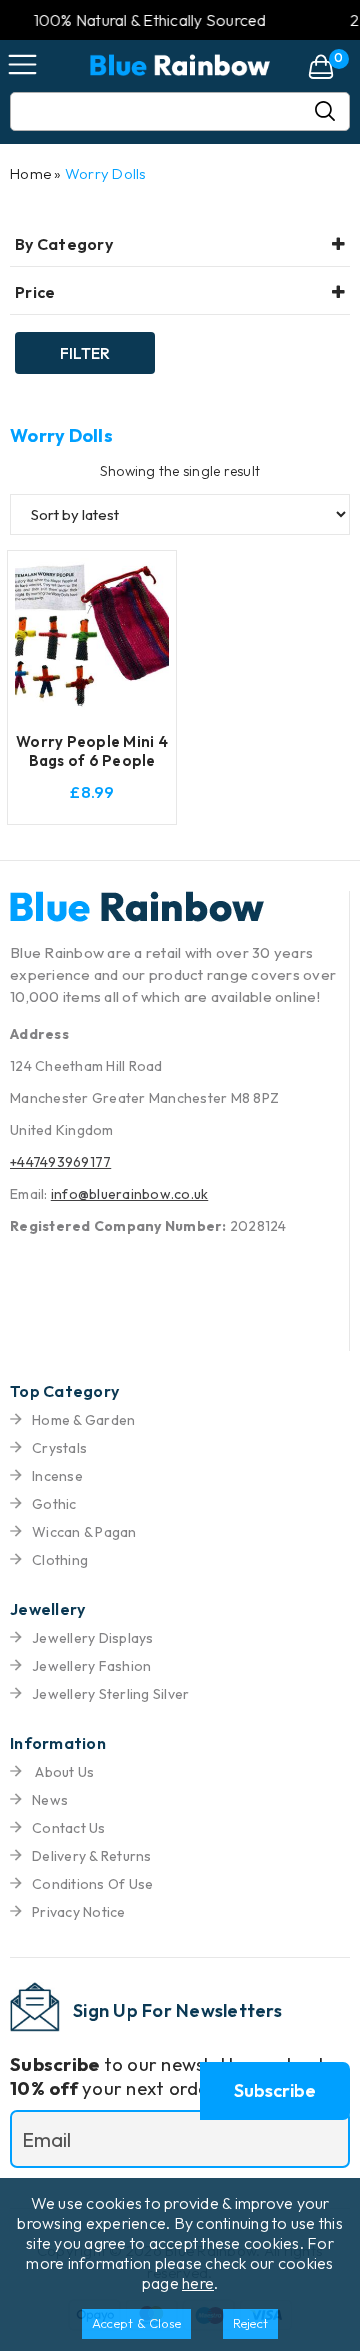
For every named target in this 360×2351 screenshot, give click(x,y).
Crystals (59, 1448)
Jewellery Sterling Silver (110, 1694)
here (198, 2283)
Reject (251, 2323)
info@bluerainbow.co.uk (130, 1194)
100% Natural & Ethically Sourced (132, 20)
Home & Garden (83, 1420)
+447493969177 (60, 1162)
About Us (63, 1772)
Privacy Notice (79, 1912)
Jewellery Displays (93, 1638)
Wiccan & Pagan (84, 1532)
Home (30, 173)
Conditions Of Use (92, 1884)
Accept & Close (137, 2323)
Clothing (60, 1560)
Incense (57, 1476)
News (50, 1800)
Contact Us (69, 1828)
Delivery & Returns (92, 1856)
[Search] (333, 112)
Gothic (54, 1504)
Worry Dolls (106, 173)
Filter (85, 353)
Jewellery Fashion (91, 1666)
